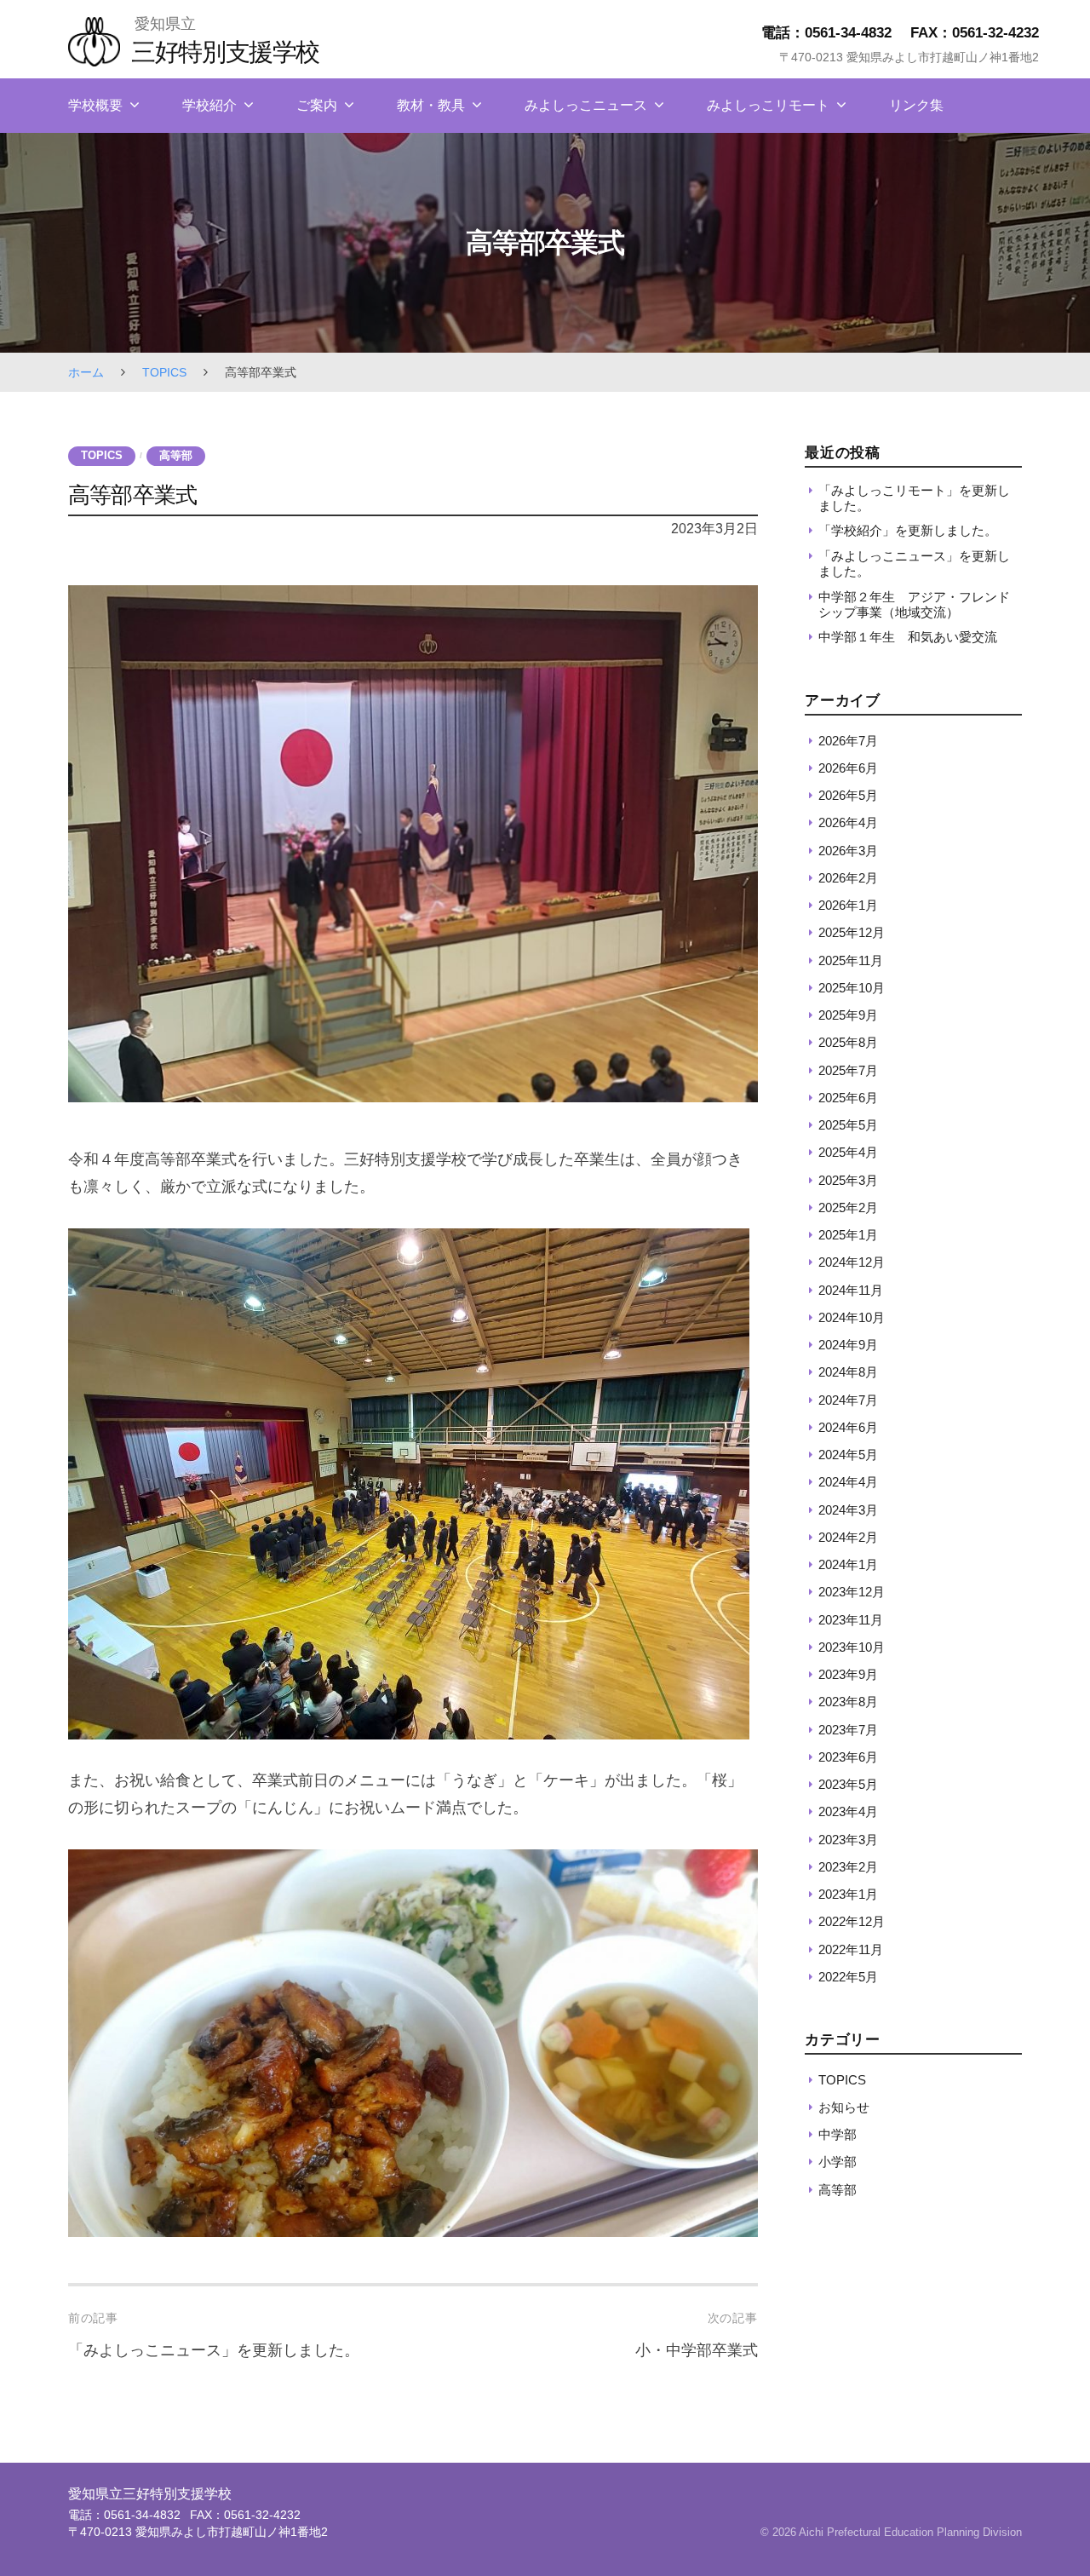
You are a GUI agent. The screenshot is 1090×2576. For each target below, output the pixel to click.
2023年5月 (848, 1784)
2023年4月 (848, 1811)
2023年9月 (848, 1674)
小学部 (838, 2162)
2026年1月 (848, 905)
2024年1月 (848, 1564)
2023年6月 (848, 1757)
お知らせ (844, 2107)
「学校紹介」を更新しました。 (908, 530)
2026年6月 (848, 768)
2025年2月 (848, 1207)
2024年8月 (848, 1372)
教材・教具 (431, 105)
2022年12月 (852, 1921)
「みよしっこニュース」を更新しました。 (214, 2350)
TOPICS (164, 372)
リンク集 (916, 105)
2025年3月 (848, 1179)
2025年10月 (852, 988)
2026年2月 (848, 878)
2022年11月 (851, 1949)
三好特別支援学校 (225, 52)
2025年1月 (848, 1235)
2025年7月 (848, 1069)
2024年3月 (848, 1509)
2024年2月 (848, 1537)
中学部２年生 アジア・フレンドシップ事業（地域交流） (914, 604)
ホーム (86, 372)
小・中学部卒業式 (697, 2350)
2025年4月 (848, 1152)
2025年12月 (852, 932)
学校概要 (95, 105)
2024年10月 (852, 1317)
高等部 (176, 456)
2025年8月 (848, 1042)
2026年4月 (848, 822)
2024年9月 (848, 1345)
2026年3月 (848, 850)
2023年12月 (852, 1592)
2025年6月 (848, 1098)
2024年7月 (848, 1399)
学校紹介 (209, 105)
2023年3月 (848, 1839)
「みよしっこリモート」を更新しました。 (914, 497)
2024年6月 (848, 1427)
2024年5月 (848, 1455)
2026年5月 (848, 795)
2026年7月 (848, 740)
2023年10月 (852, 1647)
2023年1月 (848, 1894)
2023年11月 (851, 1619)
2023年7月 (848, 1729)
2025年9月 (848, 1015)
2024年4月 (848, 1482)
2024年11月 (851, 1289)
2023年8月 (848, 1702)
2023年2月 (848, 1867)
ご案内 (317, 105)
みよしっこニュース (586, 105)
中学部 (838, 2134)
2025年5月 (848, 1125)
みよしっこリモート (768, 105)
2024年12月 (852, 1262)
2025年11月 (851, 960)
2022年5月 (848, 1977)
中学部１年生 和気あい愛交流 (908, 637)
